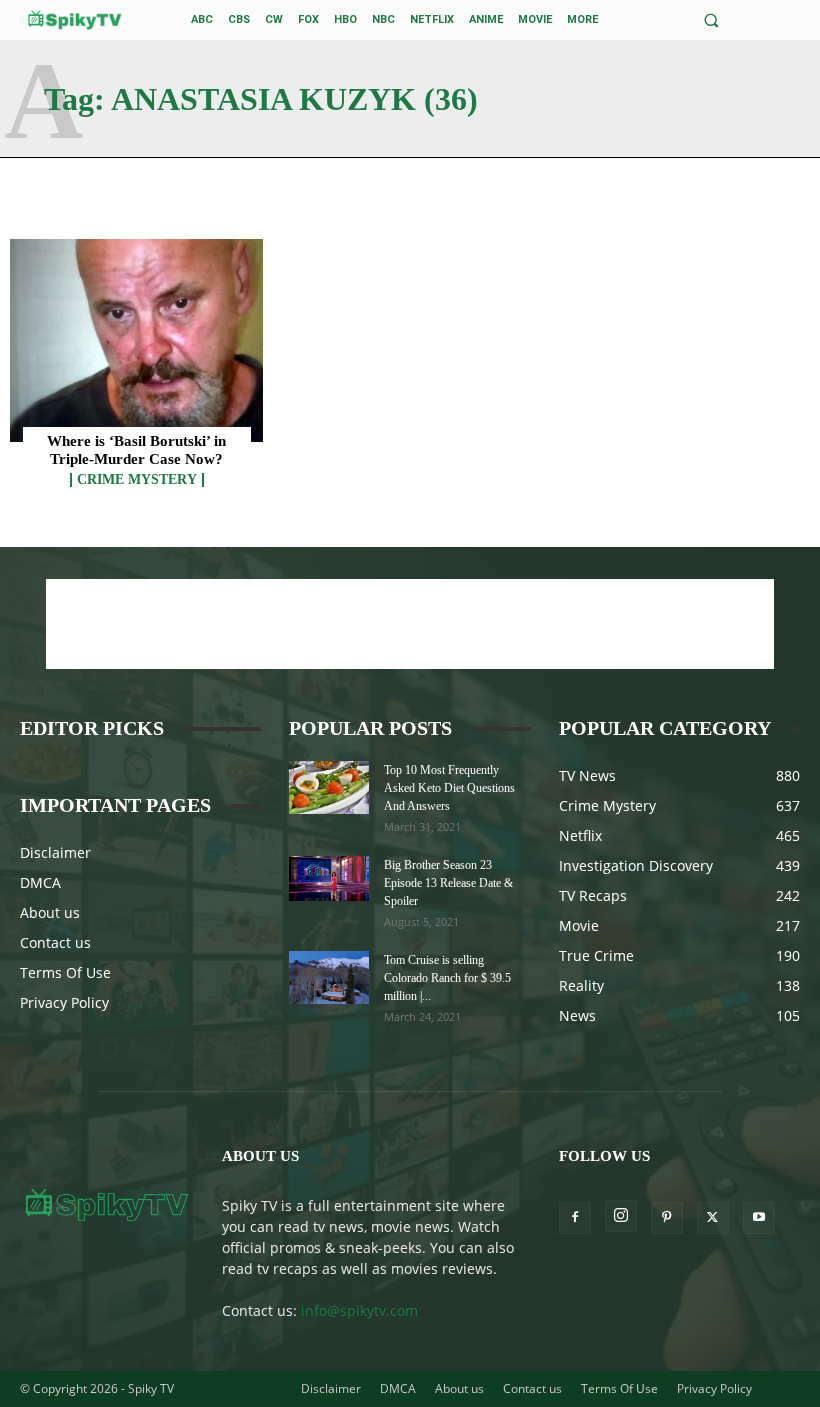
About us (50, 912)
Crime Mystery (137, 480)
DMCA (40, 882)
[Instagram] (621, 1216)
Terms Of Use (65, 972)
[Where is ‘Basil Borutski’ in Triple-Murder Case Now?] (136, 340)
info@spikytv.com (359, 1310)
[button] (711, 20)
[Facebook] (575, 1218)
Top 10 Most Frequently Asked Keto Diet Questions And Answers (449, 788)
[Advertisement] (410, 624)
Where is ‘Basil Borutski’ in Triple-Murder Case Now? (136, 450)
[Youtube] (759, 1218)
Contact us (55, 942)
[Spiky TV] (75, 19)
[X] (713, 1218)
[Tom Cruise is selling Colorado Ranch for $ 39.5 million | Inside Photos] (329, 977)
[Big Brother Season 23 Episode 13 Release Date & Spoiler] (329, 878)
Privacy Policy (64, 1002)
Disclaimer (55, 852)
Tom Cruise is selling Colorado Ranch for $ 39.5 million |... (447, 978)
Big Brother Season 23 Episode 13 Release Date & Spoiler (448, 883)
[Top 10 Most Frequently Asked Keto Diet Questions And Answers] (329, 787)
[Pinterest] (667, 1218)
